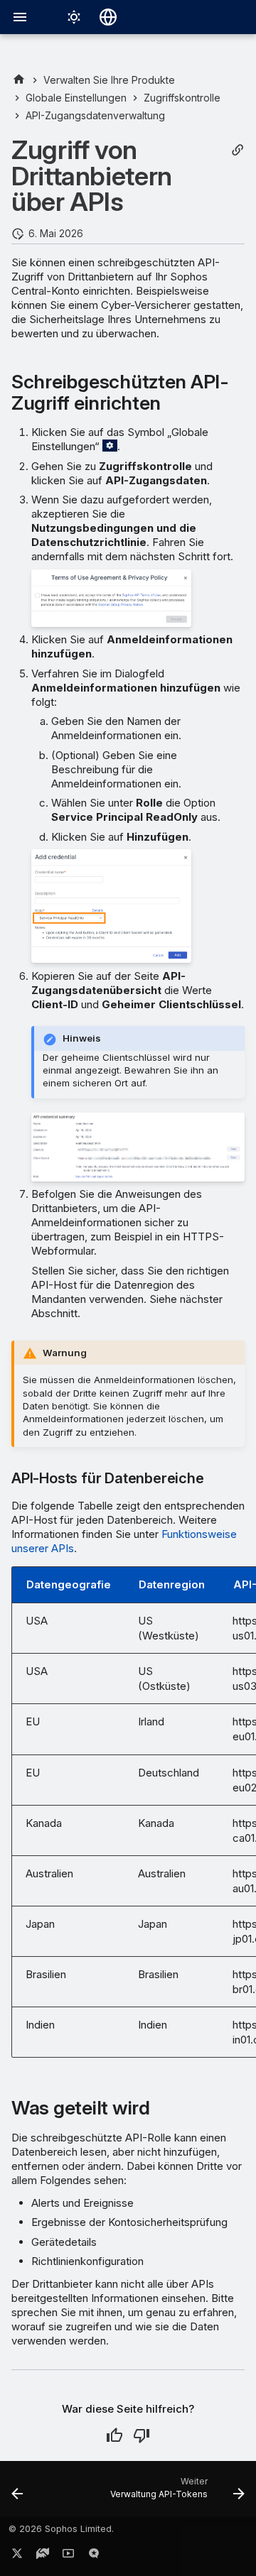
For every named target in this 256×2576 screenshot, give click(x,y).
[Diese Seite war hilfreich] (114, 2435)
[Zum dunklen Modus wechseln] (74, 17)
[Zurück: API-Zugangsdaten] (17, 2493)
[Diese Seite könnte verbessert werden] (142, 2435)
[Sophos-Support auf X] (17, 2556)
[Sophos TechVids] (68, 2556)
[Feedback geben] (94, 2556)
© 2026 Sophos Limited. (61, 2529)
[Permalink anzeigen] (238, 150)
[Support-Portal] (43, 2556)
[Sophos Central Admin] (19, 80)
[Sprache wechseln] (108, 17)
